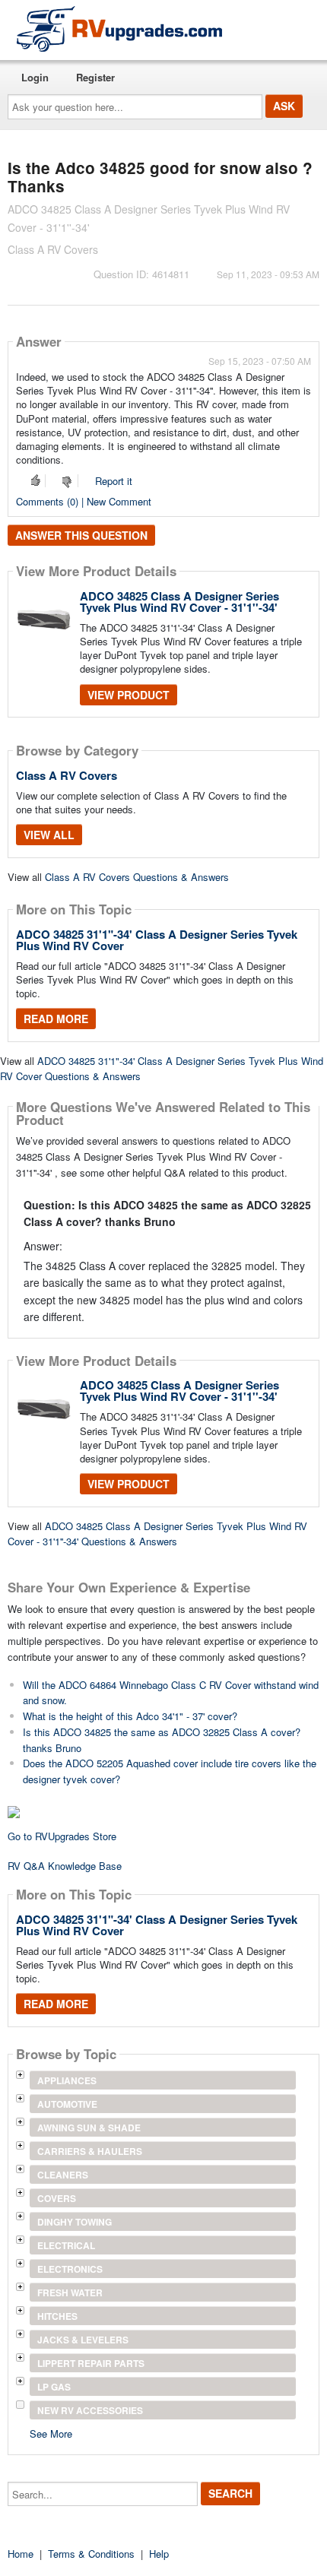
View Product (129, 695)
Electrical (66, 2245)
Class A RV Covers (67, 775)
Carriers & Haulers (90, 2151)
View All (49, 835)
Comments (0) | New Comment (84, 501)
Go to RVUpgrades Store (62, 1836)
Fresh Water (70, 2292)
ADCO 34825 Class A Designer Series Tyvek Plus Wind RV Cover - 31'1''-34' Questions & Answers (157, 1534)
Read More (56, 1019)
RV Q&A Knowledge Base (65, 1866)
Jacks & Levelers (83, 2340)
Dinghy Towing (75, 2222)
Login (35, 77)
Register (95, 77)
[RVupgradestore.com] (119, 29)
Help (159, 2554)
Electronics (70, 2269)
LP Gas (54, 2387)
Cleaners (63, 2175)
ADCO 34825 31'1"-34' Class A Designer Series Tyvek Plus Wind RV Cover (157, 940)
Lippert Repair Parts (91, 2363)
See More (51, 2433)
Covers (57, 2198)
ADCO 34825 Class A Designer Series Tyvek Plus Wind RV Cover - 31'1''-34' (179, 602)
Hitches (57, 2316)
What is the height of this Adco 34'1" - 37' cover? (130, 1716)
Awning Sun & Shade (89, 2128)
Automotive (67, 2104)
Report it (114, 481)
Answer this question (81, 535)
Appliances (67, 2080)
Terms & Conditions (91, 2554)
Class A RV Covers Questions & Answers (137, 877)
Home (21, 2554)
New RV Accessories (90, 2410)
